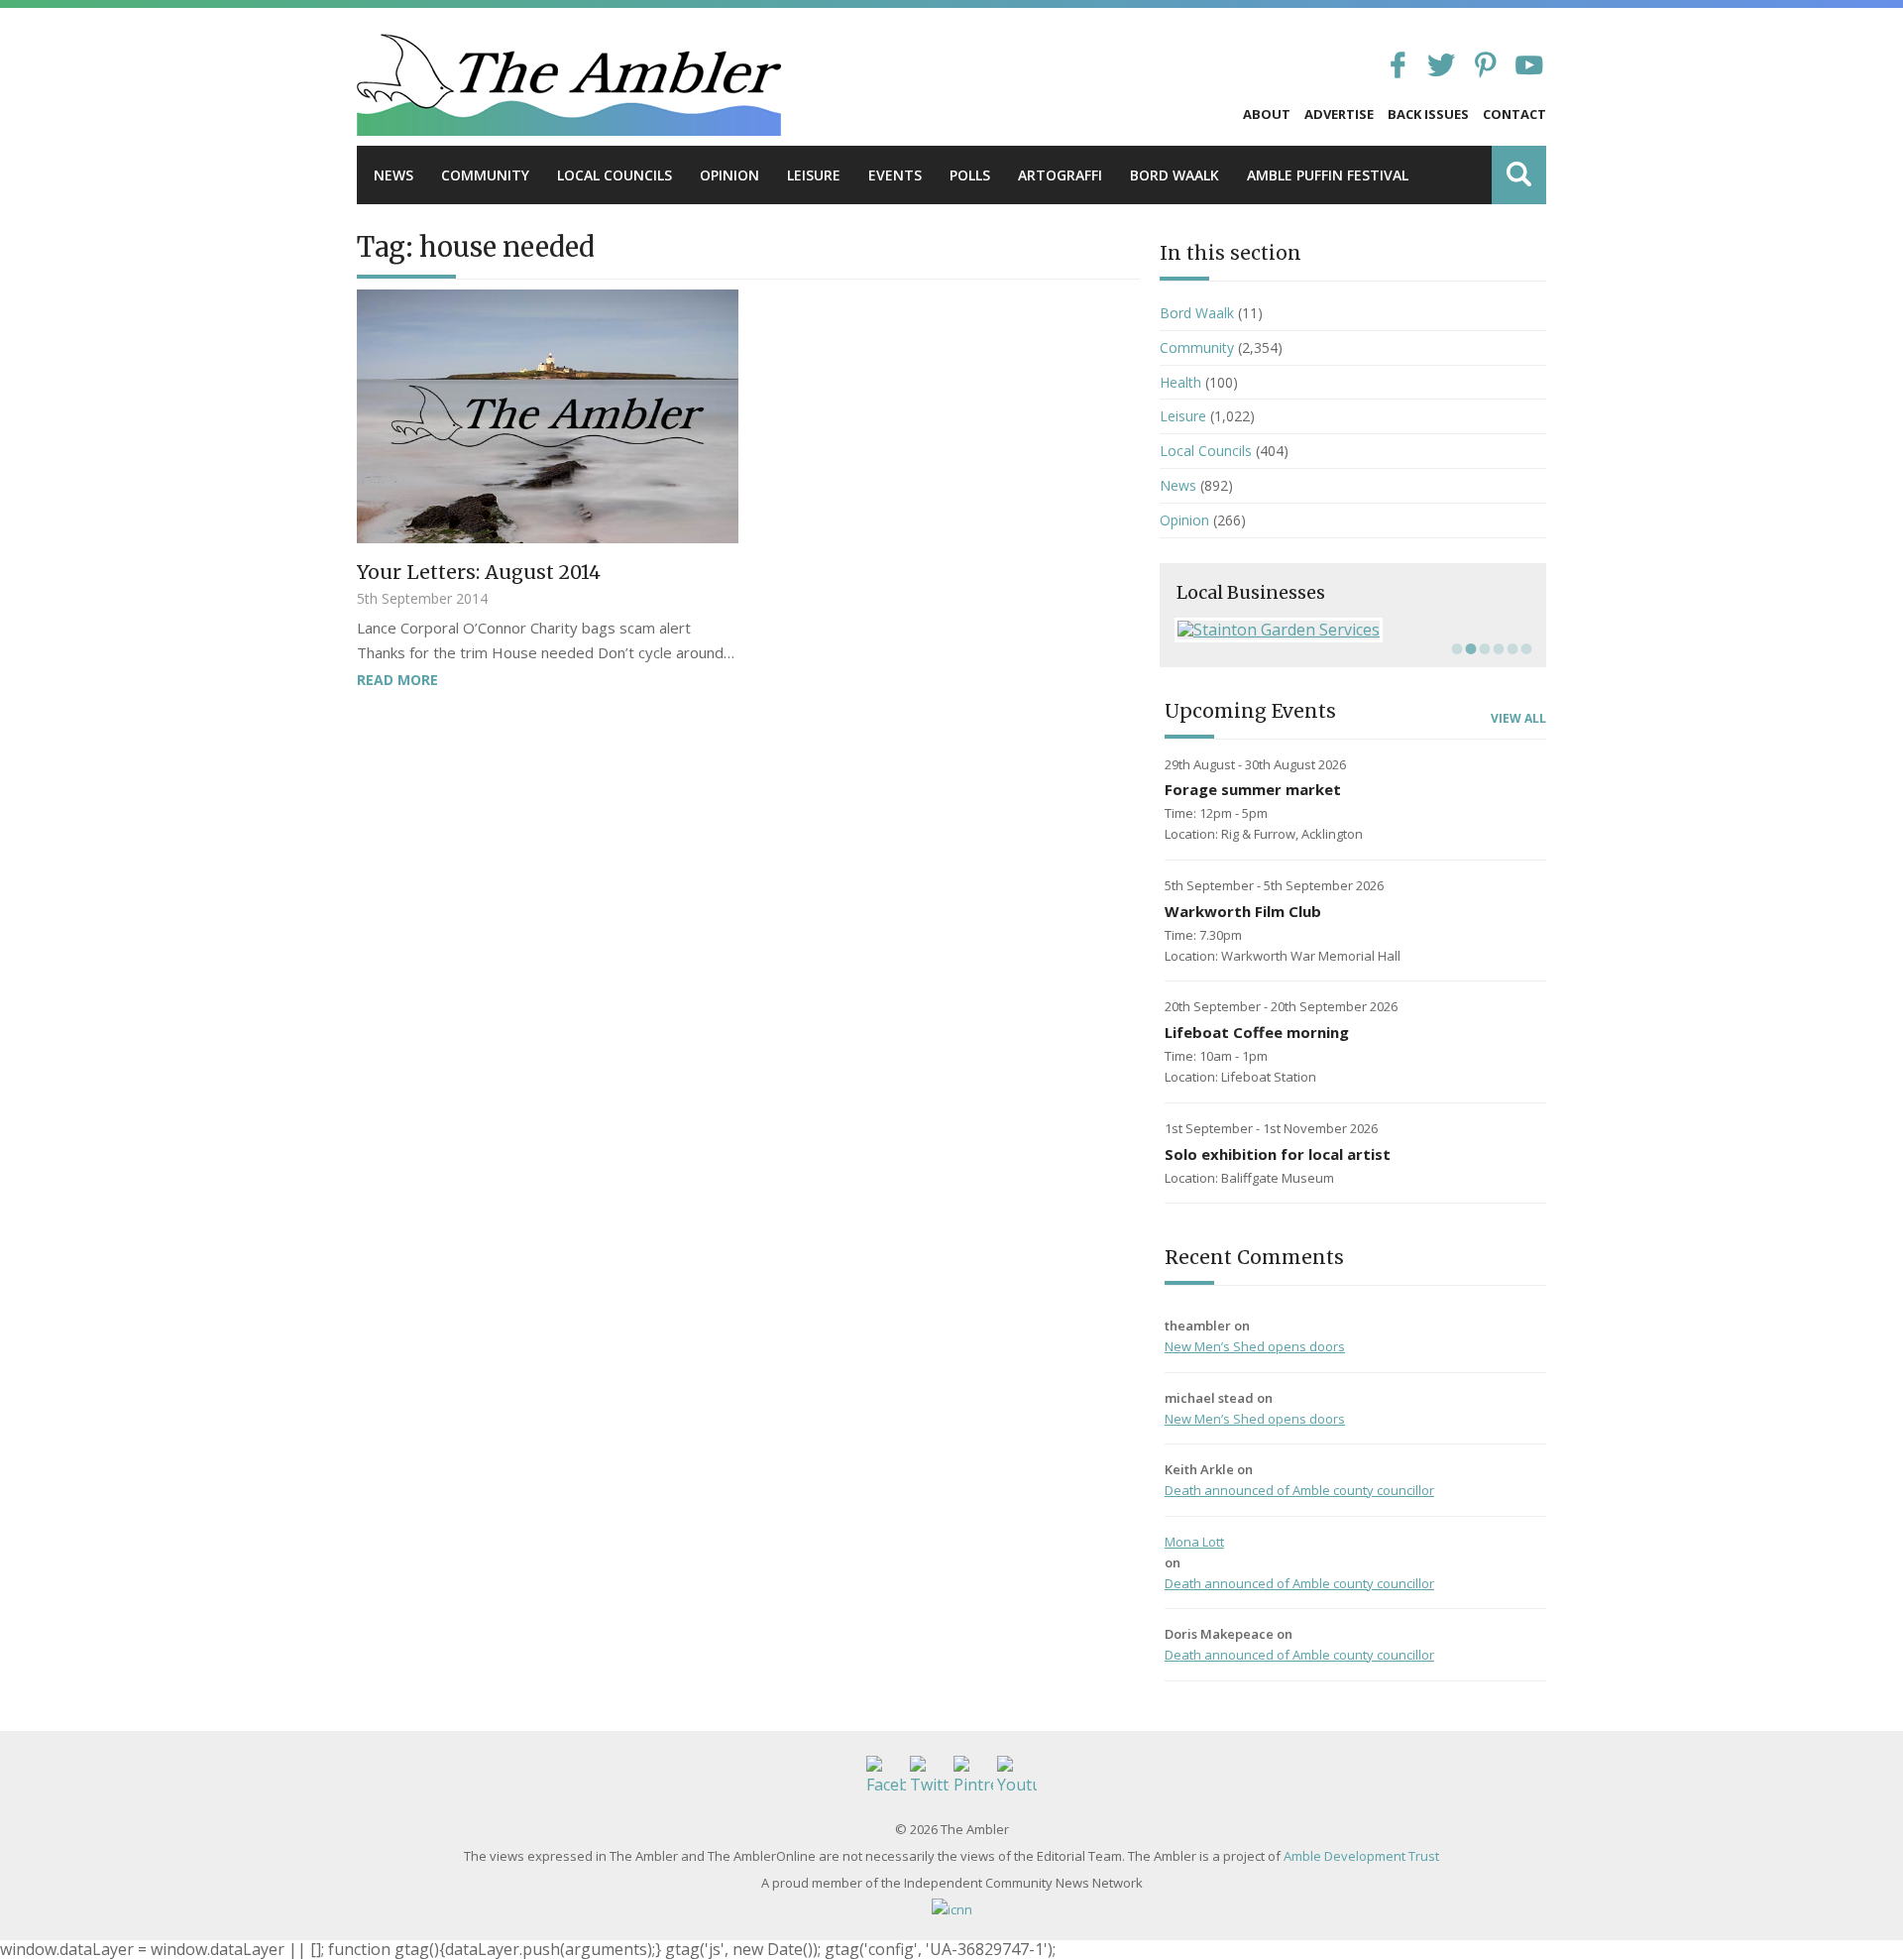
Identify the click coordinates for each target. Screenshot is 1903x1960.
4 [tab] (1497, 648)
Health (1180, 382)
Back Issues (1428, 114)
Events (895, 175)
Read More (397, 680)
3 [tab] (1483, 648)
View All (1518, 719)
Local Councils (615, 175)
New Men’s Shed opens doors (1255, 1346)
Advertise (1339, 114)
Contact (1514, 114)
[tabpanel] (1353, 630)
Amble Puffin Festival (1328, 175)
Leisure (814, 175)
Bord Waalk (1175, 175)
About (1267, 114)
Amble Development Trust (1361, 1856)
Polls (970, 175)
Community (485, 175)
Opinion (729, 175)
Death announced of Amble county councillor (1299, 1490)
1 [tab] (1455, 648)
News (393, 175)
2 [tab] (1469, 648)
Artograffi (1060, 175)
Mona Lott (1194, 1542)
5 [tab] (1511, 648)
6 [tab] (1524, 648)
